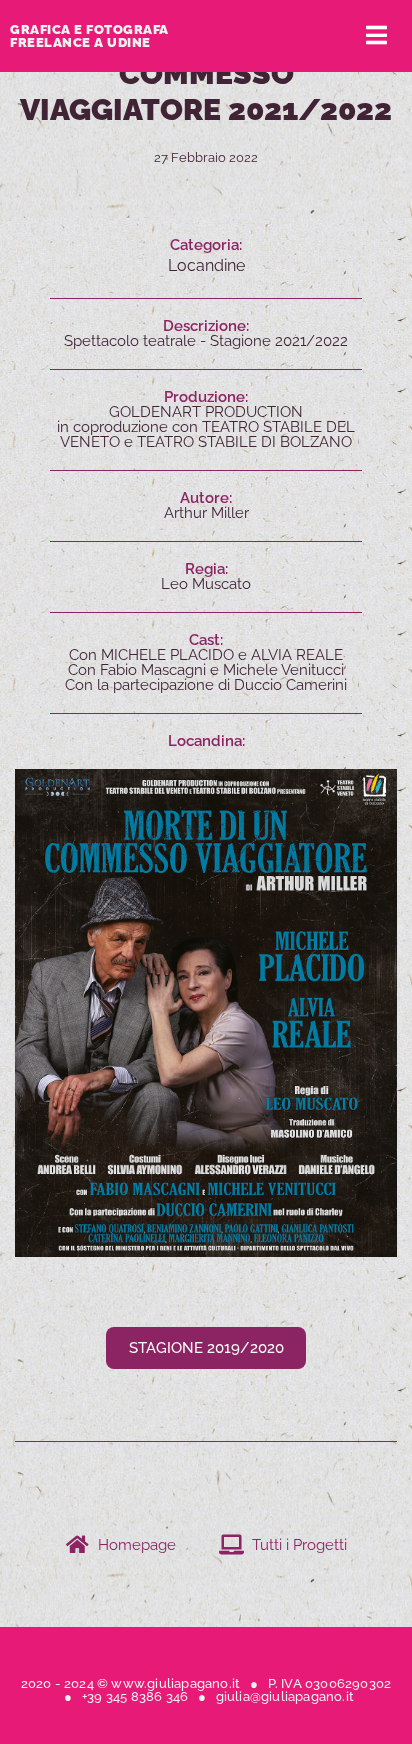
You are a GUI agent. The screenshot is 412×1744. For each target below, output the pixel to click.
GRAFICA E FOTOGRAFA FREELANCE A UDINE (89, 36)
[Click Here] (376, 36)
